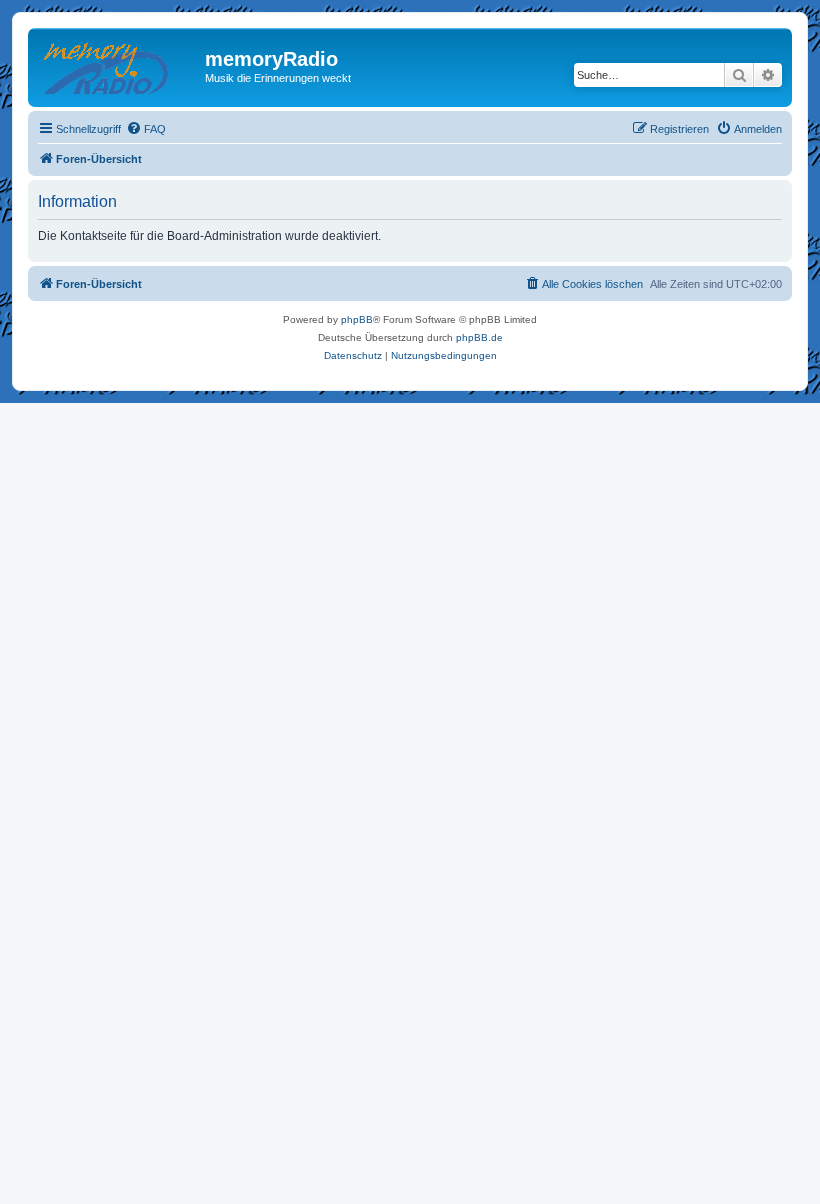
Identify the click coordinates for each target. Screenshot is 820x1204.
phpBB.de (479, 337)
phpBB (357, 319)
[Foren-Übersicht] (119, 65)
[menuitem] (146, 129)
